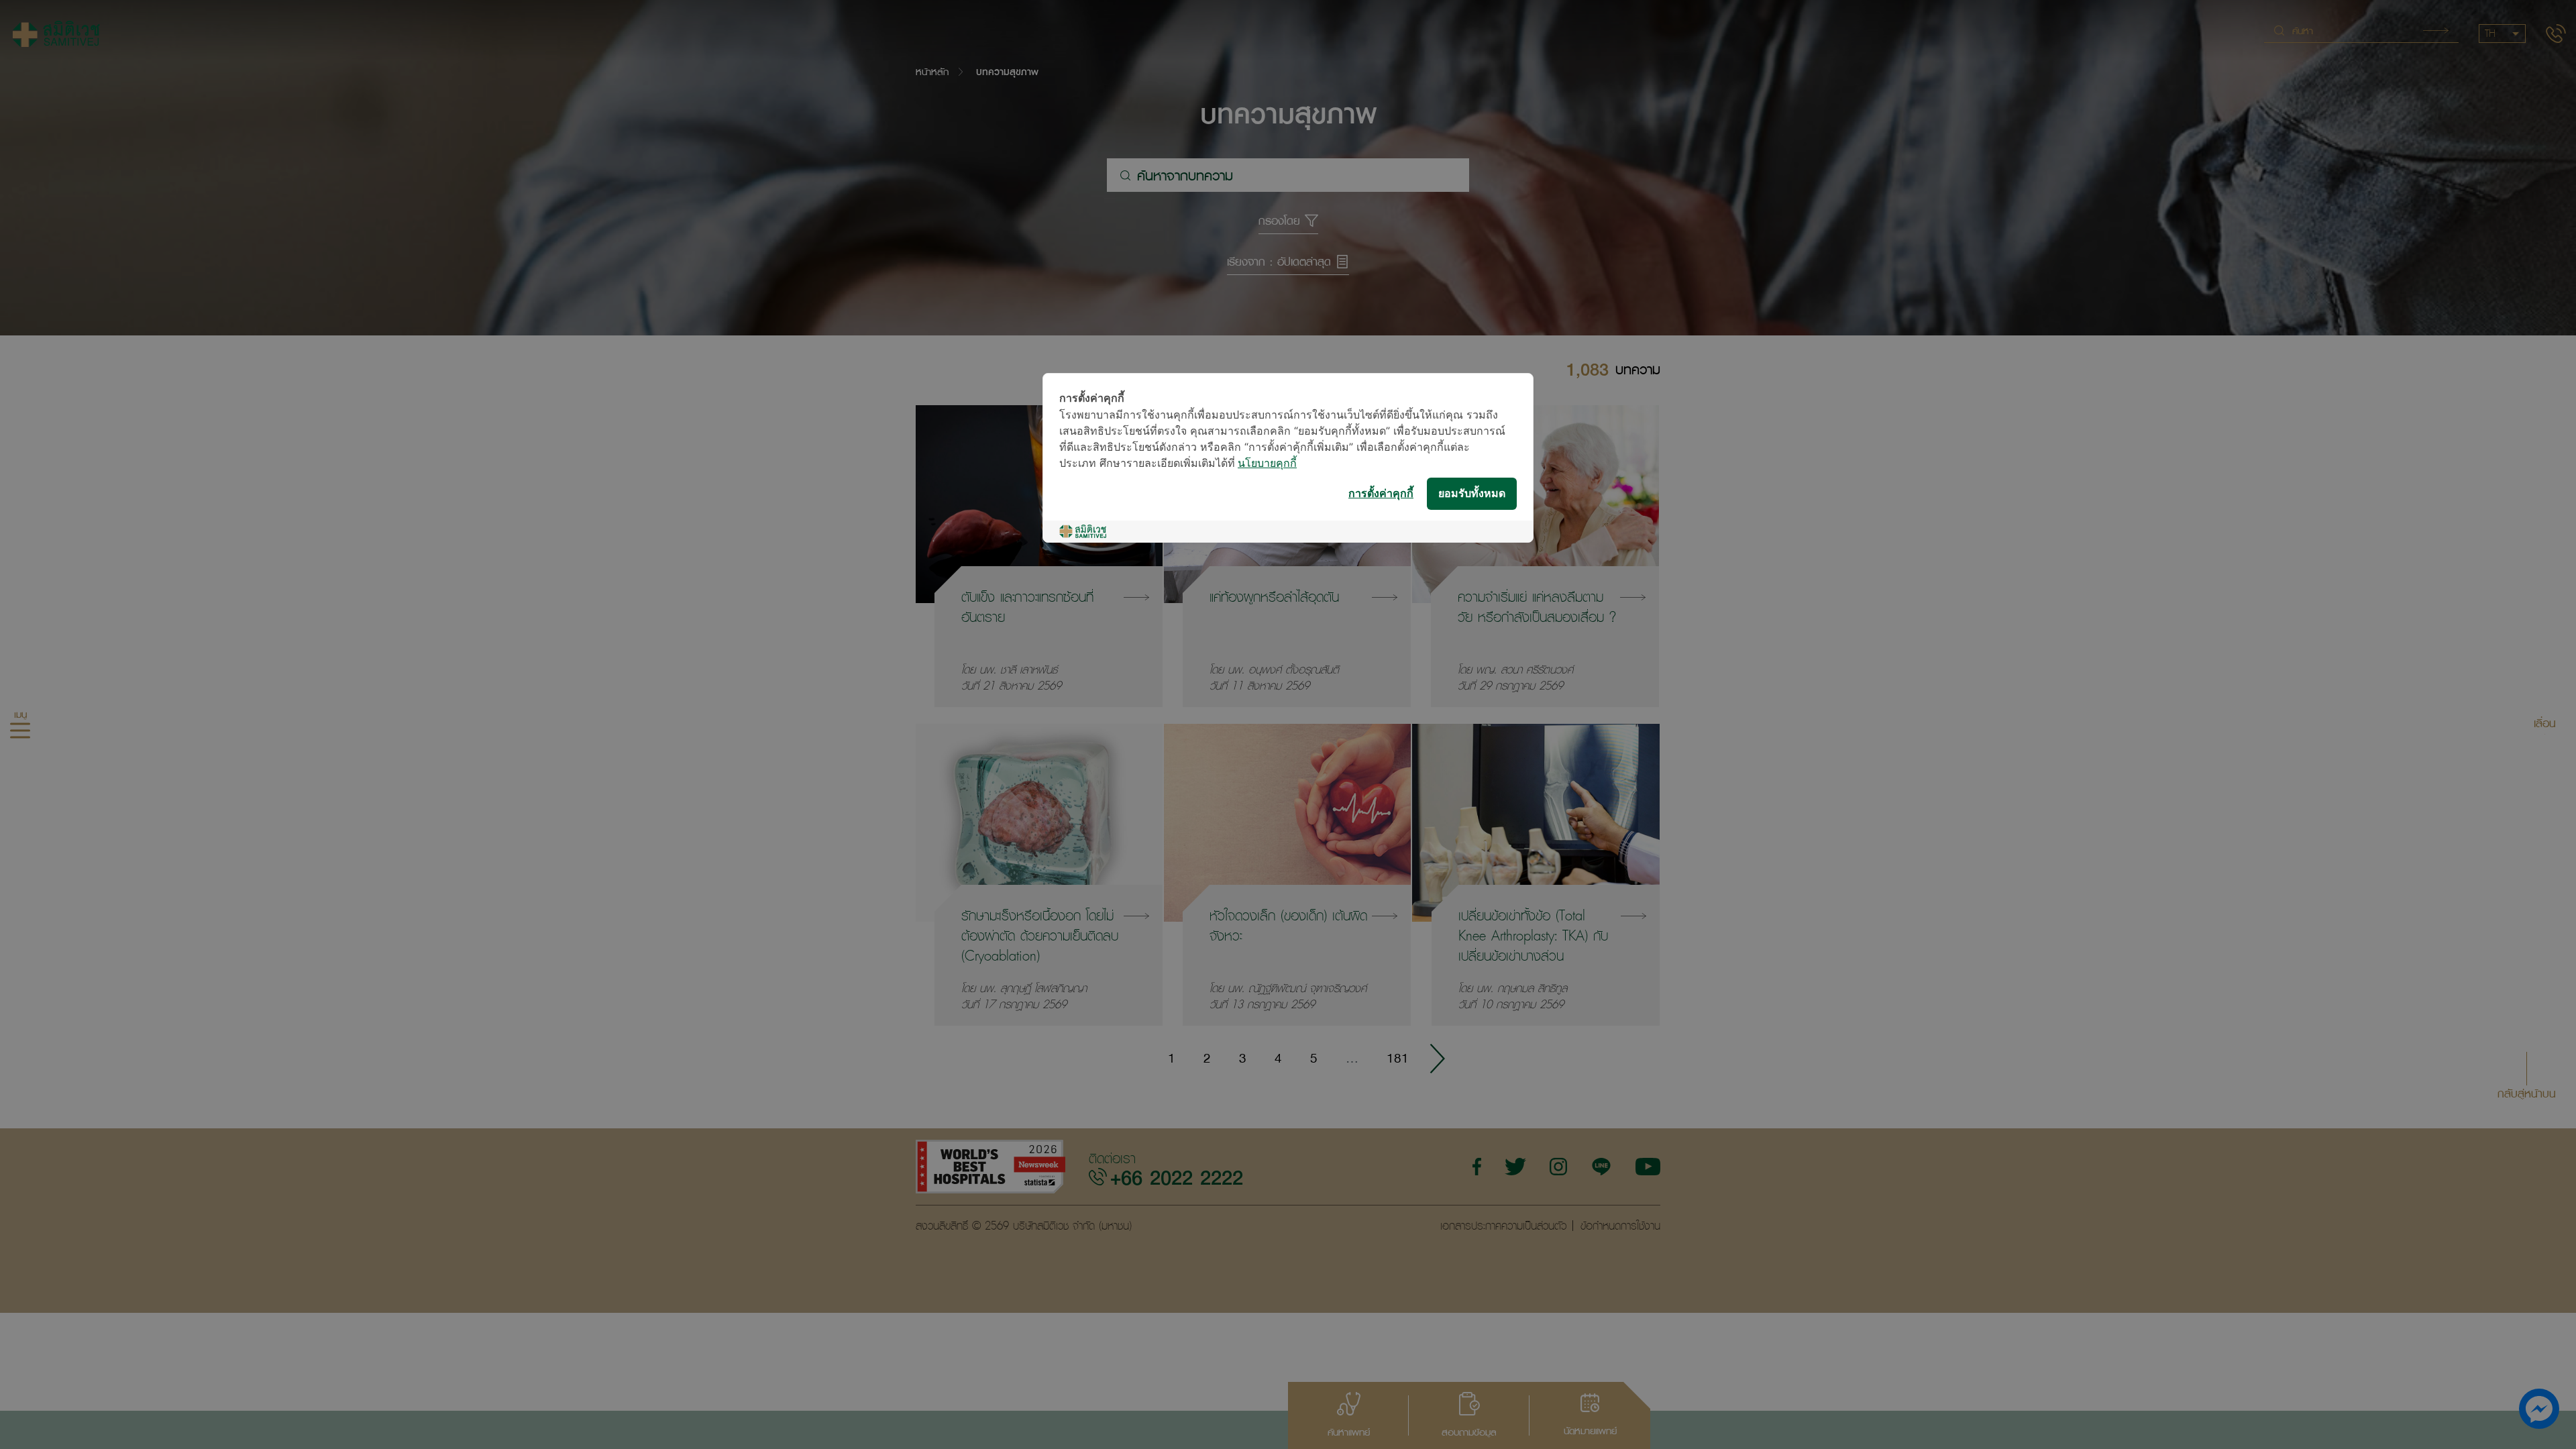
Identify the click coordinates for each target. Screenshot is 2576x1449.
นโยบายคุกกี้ (1267, 464)
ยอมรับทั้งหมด (1472, 494)
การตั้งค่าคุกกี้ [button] (1381, 494)
